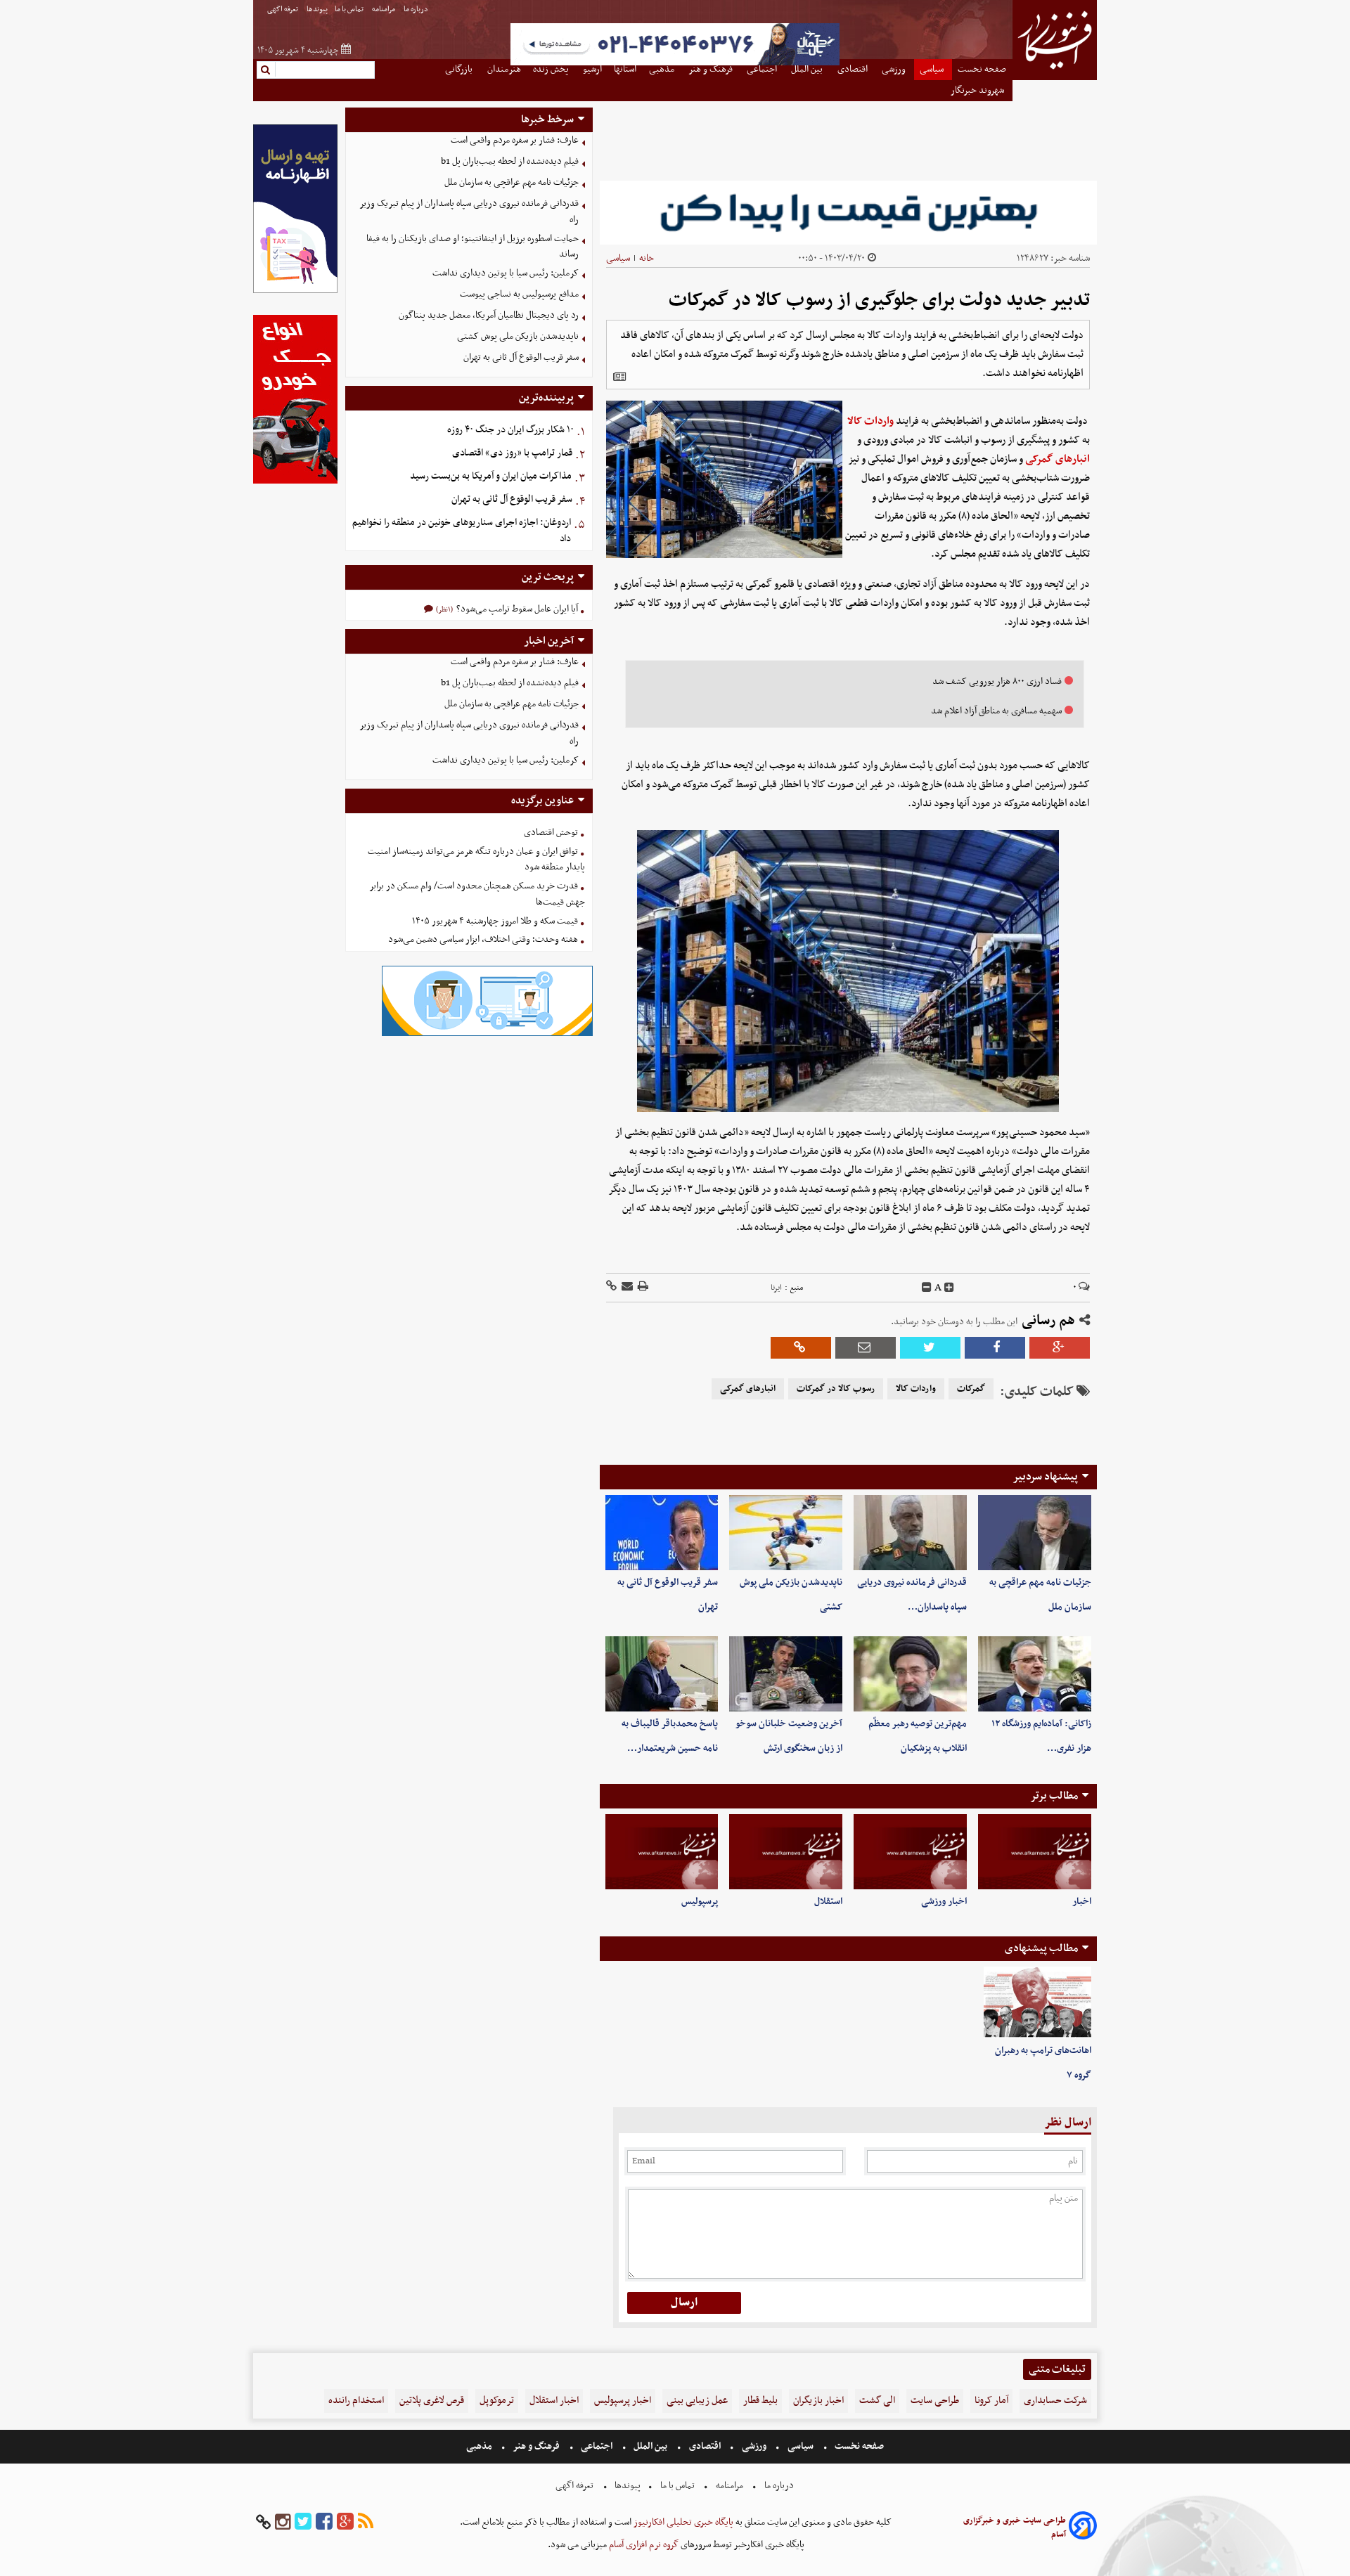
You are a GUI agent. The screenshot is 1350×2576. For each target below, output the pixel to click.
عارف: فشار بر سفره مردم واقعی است (515, 140)
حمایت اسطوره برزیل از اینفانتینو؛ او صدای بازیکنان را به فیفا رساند (472, 247)
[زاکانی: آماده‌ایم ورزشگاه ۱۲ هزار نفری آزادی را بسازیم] (1035, 1674)
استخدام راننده (356, 2401)
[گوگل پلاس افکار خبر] (345, 2522)
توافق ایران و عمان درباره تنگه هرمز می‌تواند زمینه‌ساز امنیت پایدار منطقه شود (476, 860)
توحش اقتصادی (551, 833)
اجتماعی (597, 2446)
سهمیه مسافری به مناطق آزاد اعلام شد (996, 711)
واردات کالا (870, 421)
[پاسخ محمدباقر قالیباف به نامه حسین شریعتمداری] (662, 1674)
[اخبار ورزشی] (910, 1852)
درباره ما (417, 9)
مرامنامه (384, 9)
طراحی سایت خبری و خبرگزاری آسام (1015, 2528)
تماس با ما (350, 9)
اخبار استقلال (554, 2401)
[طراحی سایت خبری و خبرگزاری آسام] (1083, 2528)
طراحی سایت (935, 2401)
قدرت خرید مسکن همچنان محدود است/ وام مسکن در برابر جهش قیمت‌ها (477, 894)
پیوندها (317, 9)
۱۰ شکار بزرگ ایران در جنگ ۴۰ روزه (510, 430)
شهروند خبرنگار (978, 90)
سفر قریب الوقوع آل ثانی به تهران (521, 357)
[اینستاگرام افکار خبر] (283, 2522)
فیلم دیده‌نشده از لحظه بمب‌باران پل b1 (510, 161)
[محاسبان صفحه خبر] (295, 291)
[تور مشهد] (675, 64)
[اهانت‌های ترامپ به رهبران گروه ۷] (1037, 2002)
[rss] (366, 2522)
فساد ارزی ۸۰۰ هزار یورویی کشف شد (997, 681)
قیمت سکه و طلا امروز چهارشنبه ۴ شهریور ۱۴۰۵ (495, 921)
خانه (647, 258)
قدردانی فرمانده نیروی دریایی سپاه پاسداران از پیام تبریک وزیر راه (469, 212)
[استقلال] (786, 1852)
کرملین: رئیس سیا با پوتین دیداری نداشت (506, 273)
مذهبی (480, 2446)
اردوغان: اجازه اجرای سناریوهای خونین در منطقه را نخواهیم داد (462, 531)
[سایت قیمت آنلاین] (848, 213)
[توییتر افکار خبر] (303, 2522)
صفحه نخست (858, 2446)
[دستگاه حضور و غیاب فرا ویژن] (487, 1034)
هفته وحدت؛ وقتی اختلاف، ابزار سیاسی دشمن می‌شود (483, 939)
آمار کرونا (991, 2401)
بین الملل (650, 2446)
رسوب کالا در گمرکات (836, 1389)
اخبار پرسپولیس (623, 2401)
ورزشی (754, 2446)
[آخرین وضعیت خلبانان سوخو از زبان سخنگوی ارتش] (786, 1674)
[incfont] (949, 1288)
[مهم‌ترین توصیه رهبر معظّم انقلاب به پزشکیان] (910, 1674)
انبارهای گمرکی (1057, 459)
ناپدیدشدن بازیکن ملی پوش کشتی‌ (518, 336)
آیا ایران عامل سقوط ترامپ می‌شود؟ (516, 609)
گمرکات (971, 1389)
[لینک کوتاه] (611, 1287)
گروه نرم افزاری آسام (643, 2545)
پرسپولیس (700, 1902)
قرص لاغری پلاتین (432, 2401)
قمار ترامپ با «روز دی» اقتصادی (512, 453)
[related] (619, 377)
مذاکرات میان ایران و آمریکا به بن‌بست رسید (491, 476)
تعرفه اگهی (283, 9)
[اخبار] (1035, 1852)
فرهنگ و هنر (536, 2446)
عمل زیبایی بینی (697, 2401)
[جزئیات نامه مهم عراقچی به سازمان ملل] (1035, 1533)
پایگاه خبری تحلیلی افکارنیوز (682, 2522)
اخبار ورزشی (944, 1902)
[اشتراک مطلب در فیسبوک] (995, 1348)
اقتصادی (705, 2446)
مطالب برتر (1054, 1796)
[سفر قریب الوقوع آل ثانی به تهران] (662, 1533)
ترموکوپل (497, 2401)
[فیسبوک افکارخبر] (324, 2522)
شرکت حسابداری (1055, 2401)
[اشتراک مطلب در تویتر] (930, 1348)
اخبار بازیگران (818, 2401)
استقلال (828, 1902)
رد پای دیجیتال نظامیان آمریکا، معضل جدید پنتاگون (489, 315)
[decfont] (927, 1288)
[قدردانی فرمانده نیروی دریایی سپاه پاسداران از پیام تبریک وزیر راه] (910, 1533)
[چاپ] (642, 1287)
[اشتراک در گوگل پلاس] (1060, 1348)
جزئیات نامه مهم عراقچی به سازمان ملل (512, 182)
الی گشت (877, 2401)
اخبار (1082, 1902)
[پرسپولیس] (662, 1852)
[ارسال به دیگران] (626, 1287)
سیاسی (618, 258)
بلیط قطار (760, 2401)
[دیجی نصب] (295, 482)
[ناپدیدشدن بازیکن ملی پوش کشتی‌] (786, 1533)
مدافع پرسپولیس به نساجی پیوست (519, 294)
